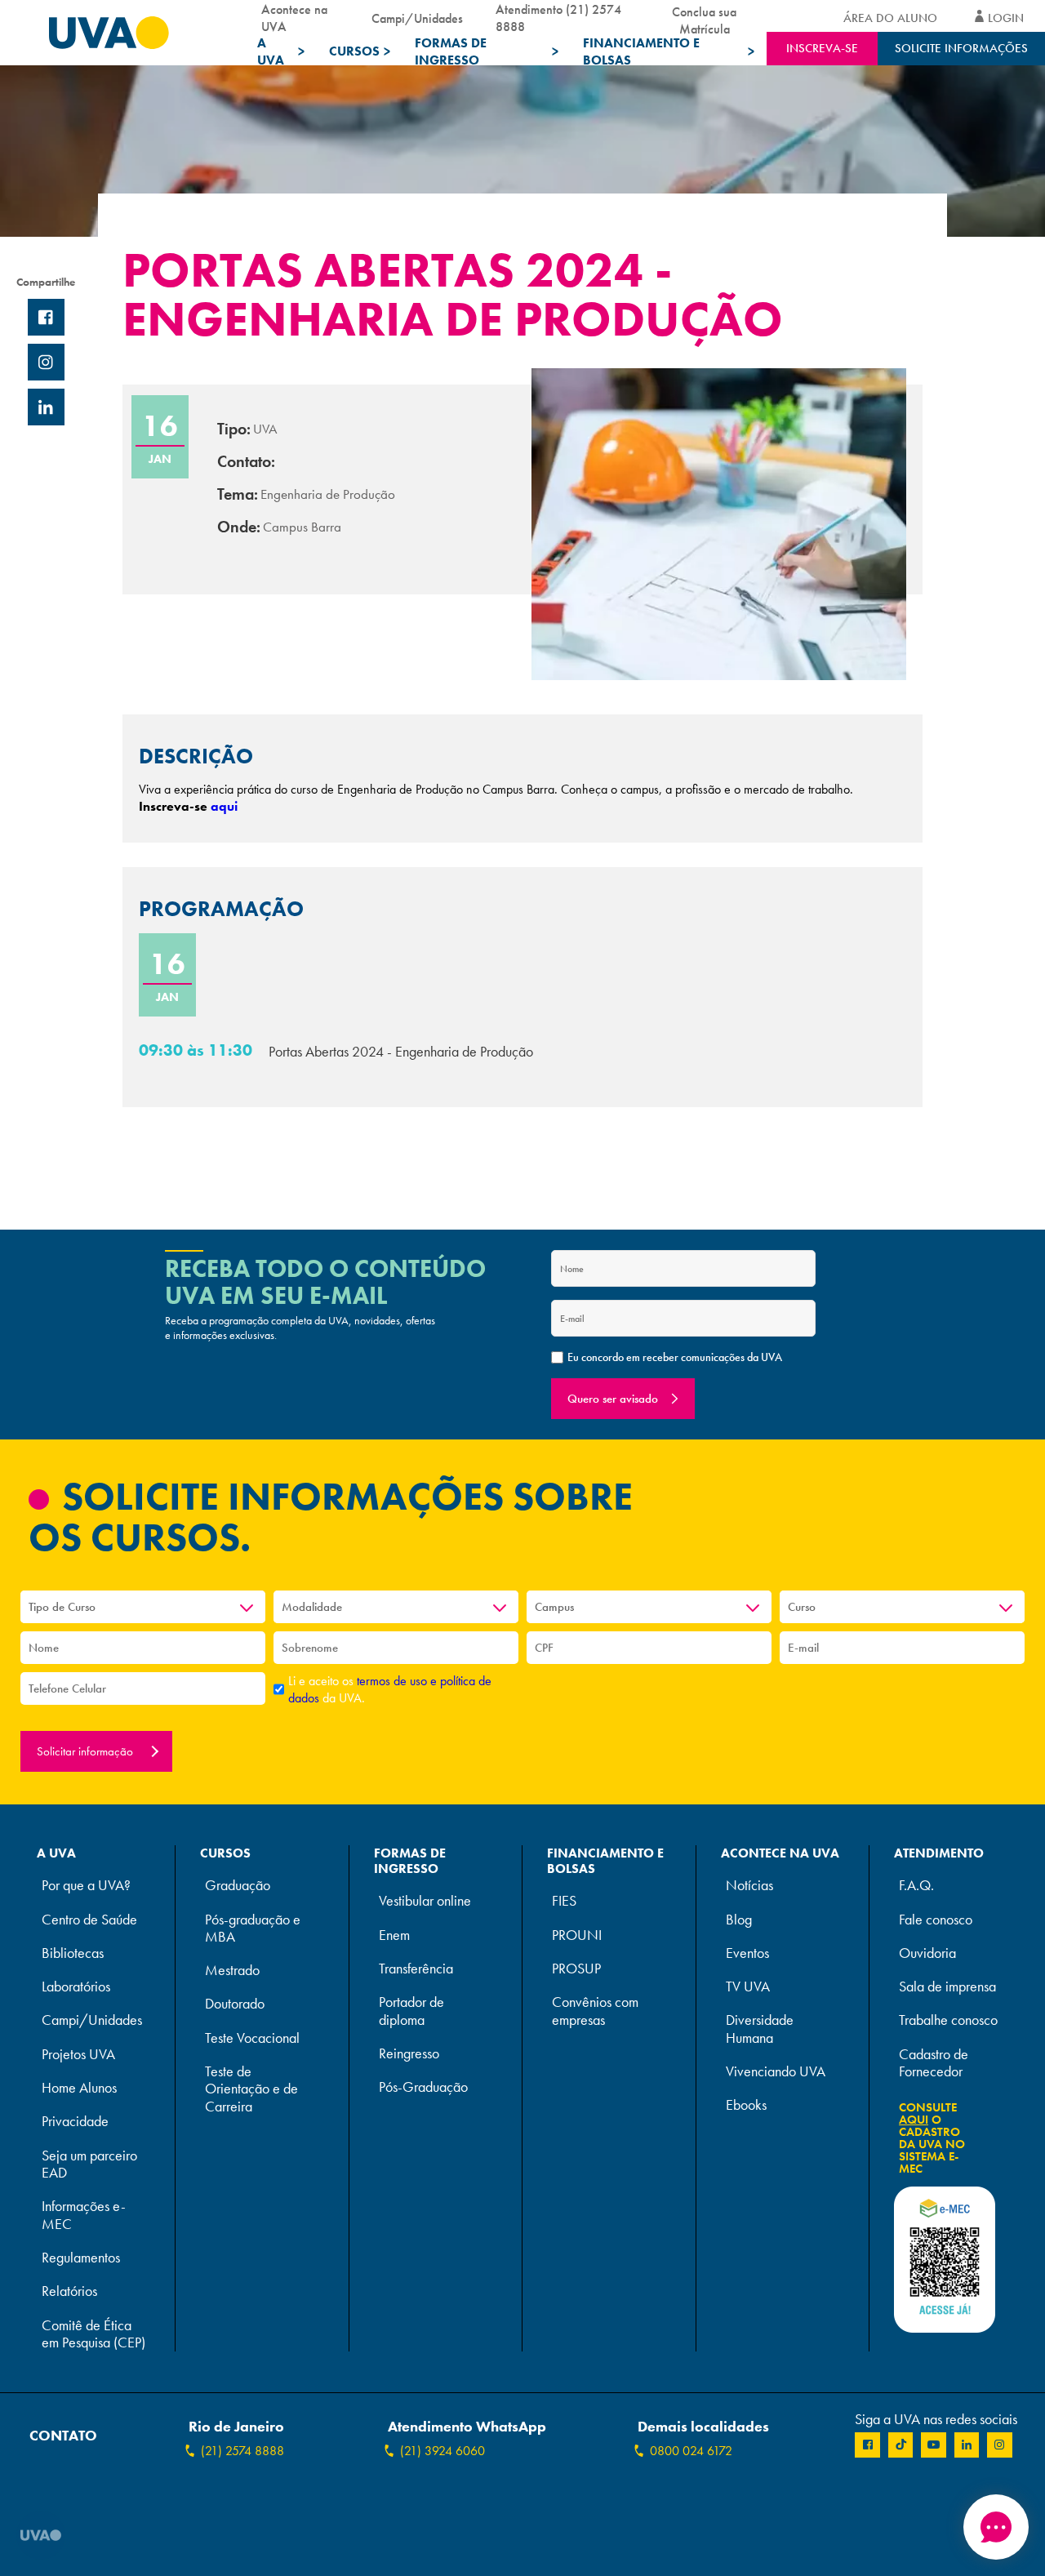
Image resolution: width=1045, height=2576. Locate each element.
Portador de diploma (411, 2011)
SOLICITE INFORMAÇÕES (961, 48)
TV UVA (748, 1987)
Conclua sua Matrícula (704, 18)
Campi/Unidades (417, 18)
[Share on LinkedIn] (46, 407)
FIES (564, 1901)
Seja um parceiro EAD (89, 2164)
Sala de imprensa (947, 1987)
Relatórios (69, 2291)
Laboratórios (76, 1987)
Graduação (238, 1886)
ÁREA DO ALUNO (890, 18)
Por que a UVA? (86, 1886)
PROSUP (576, 1969)
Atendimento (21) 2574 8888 (558, 18)
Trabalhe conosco (948, 2020)
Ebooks (746, 2105)
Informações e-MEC (84, 2215)
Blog (739, 1920)
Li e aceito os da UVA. (390, 1689)
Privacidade (75, 2122)
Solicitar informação (87, 1751)
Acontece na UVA (294, 18)
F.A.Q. (916, 1886)
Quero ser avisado (613, 1399)
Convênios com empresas (595, 2011)
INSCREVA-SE (822, 48)
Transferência (416, 1969)
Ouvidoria (927, 1953)
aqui (224, 806)
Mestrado (232, 1971)
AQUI (914, 2120)
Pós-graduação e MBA (253, 1929)
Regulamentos (81, 2258)
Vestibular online (425, 1901)
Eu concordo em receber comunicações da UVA (675, 1357)
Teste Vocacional (252, 2038)
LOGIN (1006, 18)
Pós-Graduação (423, 2087)
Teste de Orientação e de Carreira (251, 2089)
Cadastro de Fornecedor (934, 2063)
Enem (394, 1935)
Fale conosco (936, 1920)
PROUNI (577, 1935)
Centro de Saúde (89, 1920)
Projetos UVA (78, 2055)
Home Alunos (79, 2088)
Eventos (747, 1953)
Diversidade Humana (760, 2029)
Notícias (749, 1886)
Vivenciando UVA (776, 2072)
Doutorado (235, 2004)
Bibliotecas (73, 1953)
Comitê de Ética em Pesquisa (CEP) (93, 2334)
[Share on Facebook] (46, 317)
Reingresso (409, 2054)
